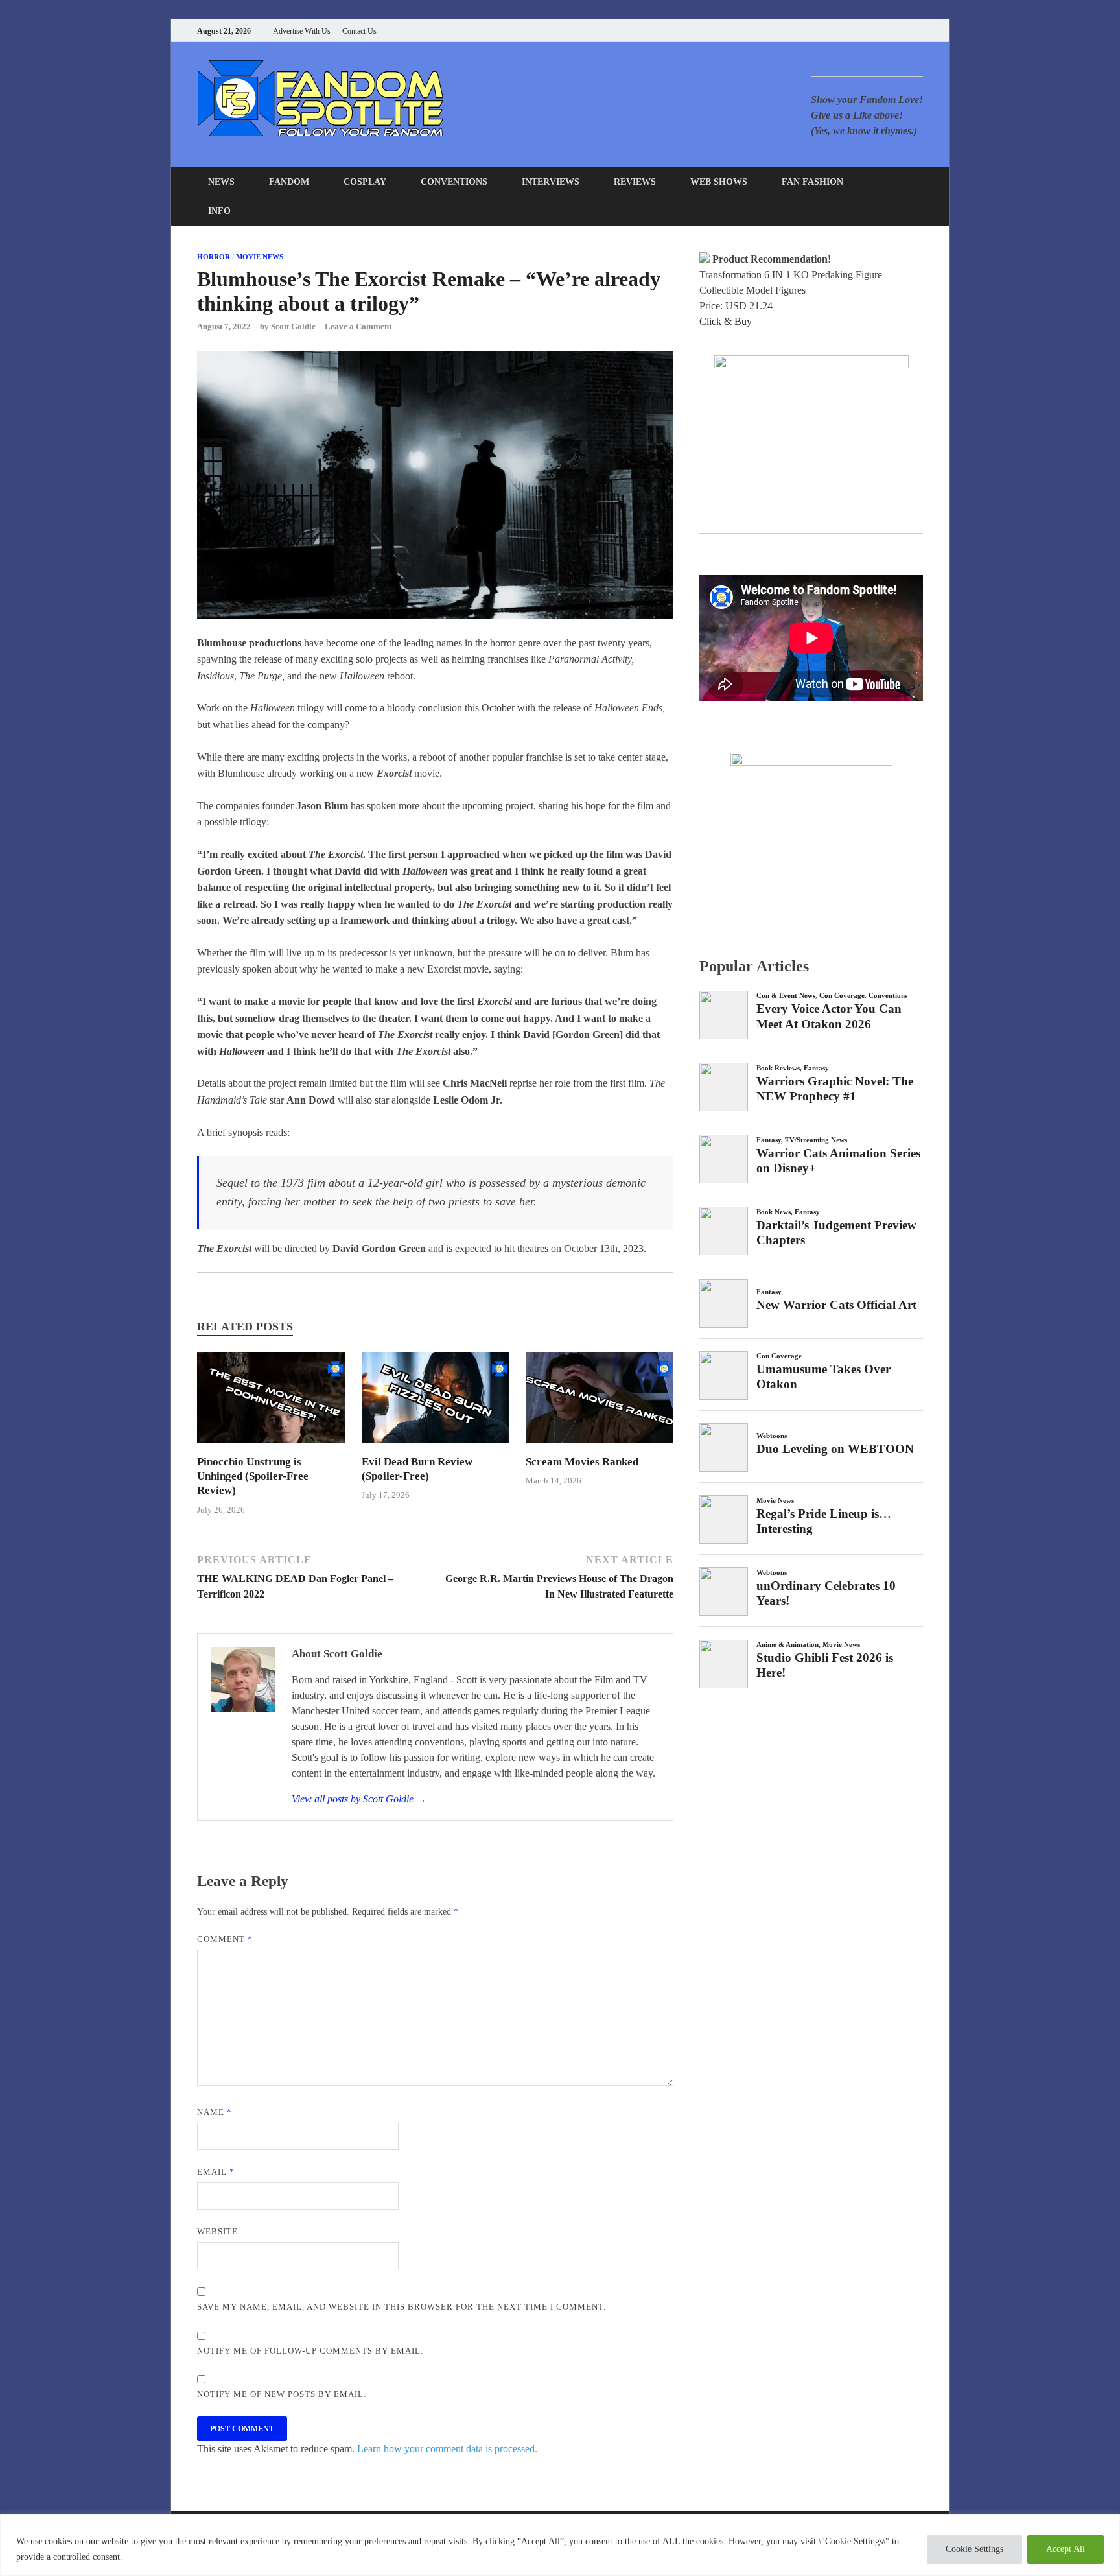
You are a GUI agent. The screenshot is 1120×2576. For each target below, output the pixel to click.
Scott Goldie (293, 326)
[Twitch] (903, 31)
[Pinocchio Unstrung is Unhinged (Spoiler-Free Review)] (271, 1447)
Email (216, 2172)
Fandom (289, 182)
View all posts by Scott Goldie (359, 1799)
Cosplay (365, 182)
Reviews (635, 182)
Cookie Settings (974, 2549)
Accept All (1066, 2549)
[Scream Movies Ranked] (600, 1447)
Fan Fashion (812, 182)
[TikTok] (919, 31)
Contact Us (359, 31)
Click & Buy (726, 321)
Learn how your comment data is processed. (447, 2449)
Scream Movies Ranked (582, 1462)
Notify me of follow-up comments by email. (310, 2351)
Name (215, 2112)
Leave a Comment (358, 326)
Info (219, 211)
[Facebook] (855, 31)
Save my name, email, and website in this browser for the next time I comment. (402, 2307)
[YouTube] (838, 31)
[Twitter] (871, 31)
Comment (225, 1939)
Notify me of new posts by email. (282, 2394)
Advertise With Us (302, 31)
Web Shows (719, 182)
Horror (214, 257)
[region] (560, 2545)
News (221, 182)
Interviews (551, 182)
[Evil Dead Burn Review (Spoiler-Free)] (436, 1447)
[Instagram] (887, 31)
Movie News (260, 257)
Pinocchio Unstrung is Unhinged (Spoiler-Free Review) (253, 1476)
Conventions (454, 182)
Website (217, 2231)
